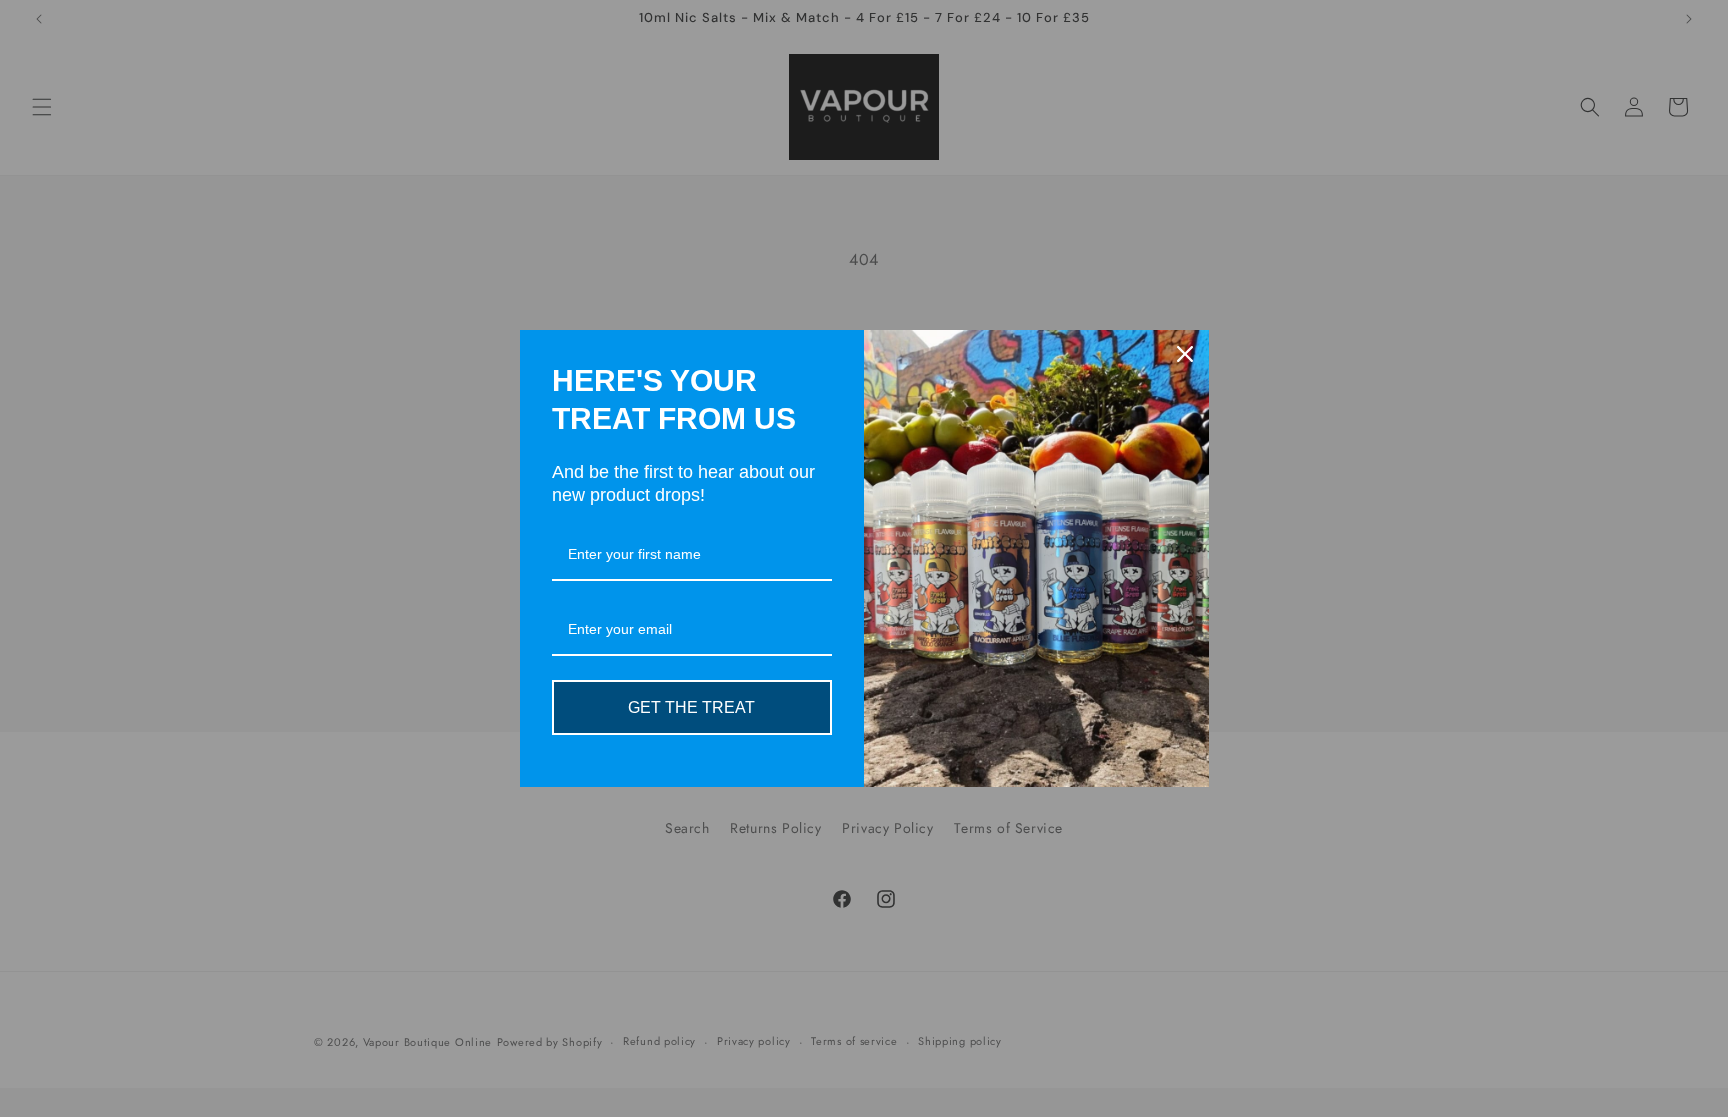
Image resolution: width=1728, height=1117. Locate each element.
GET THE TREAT (691, 707)
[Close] (1185, 354)
